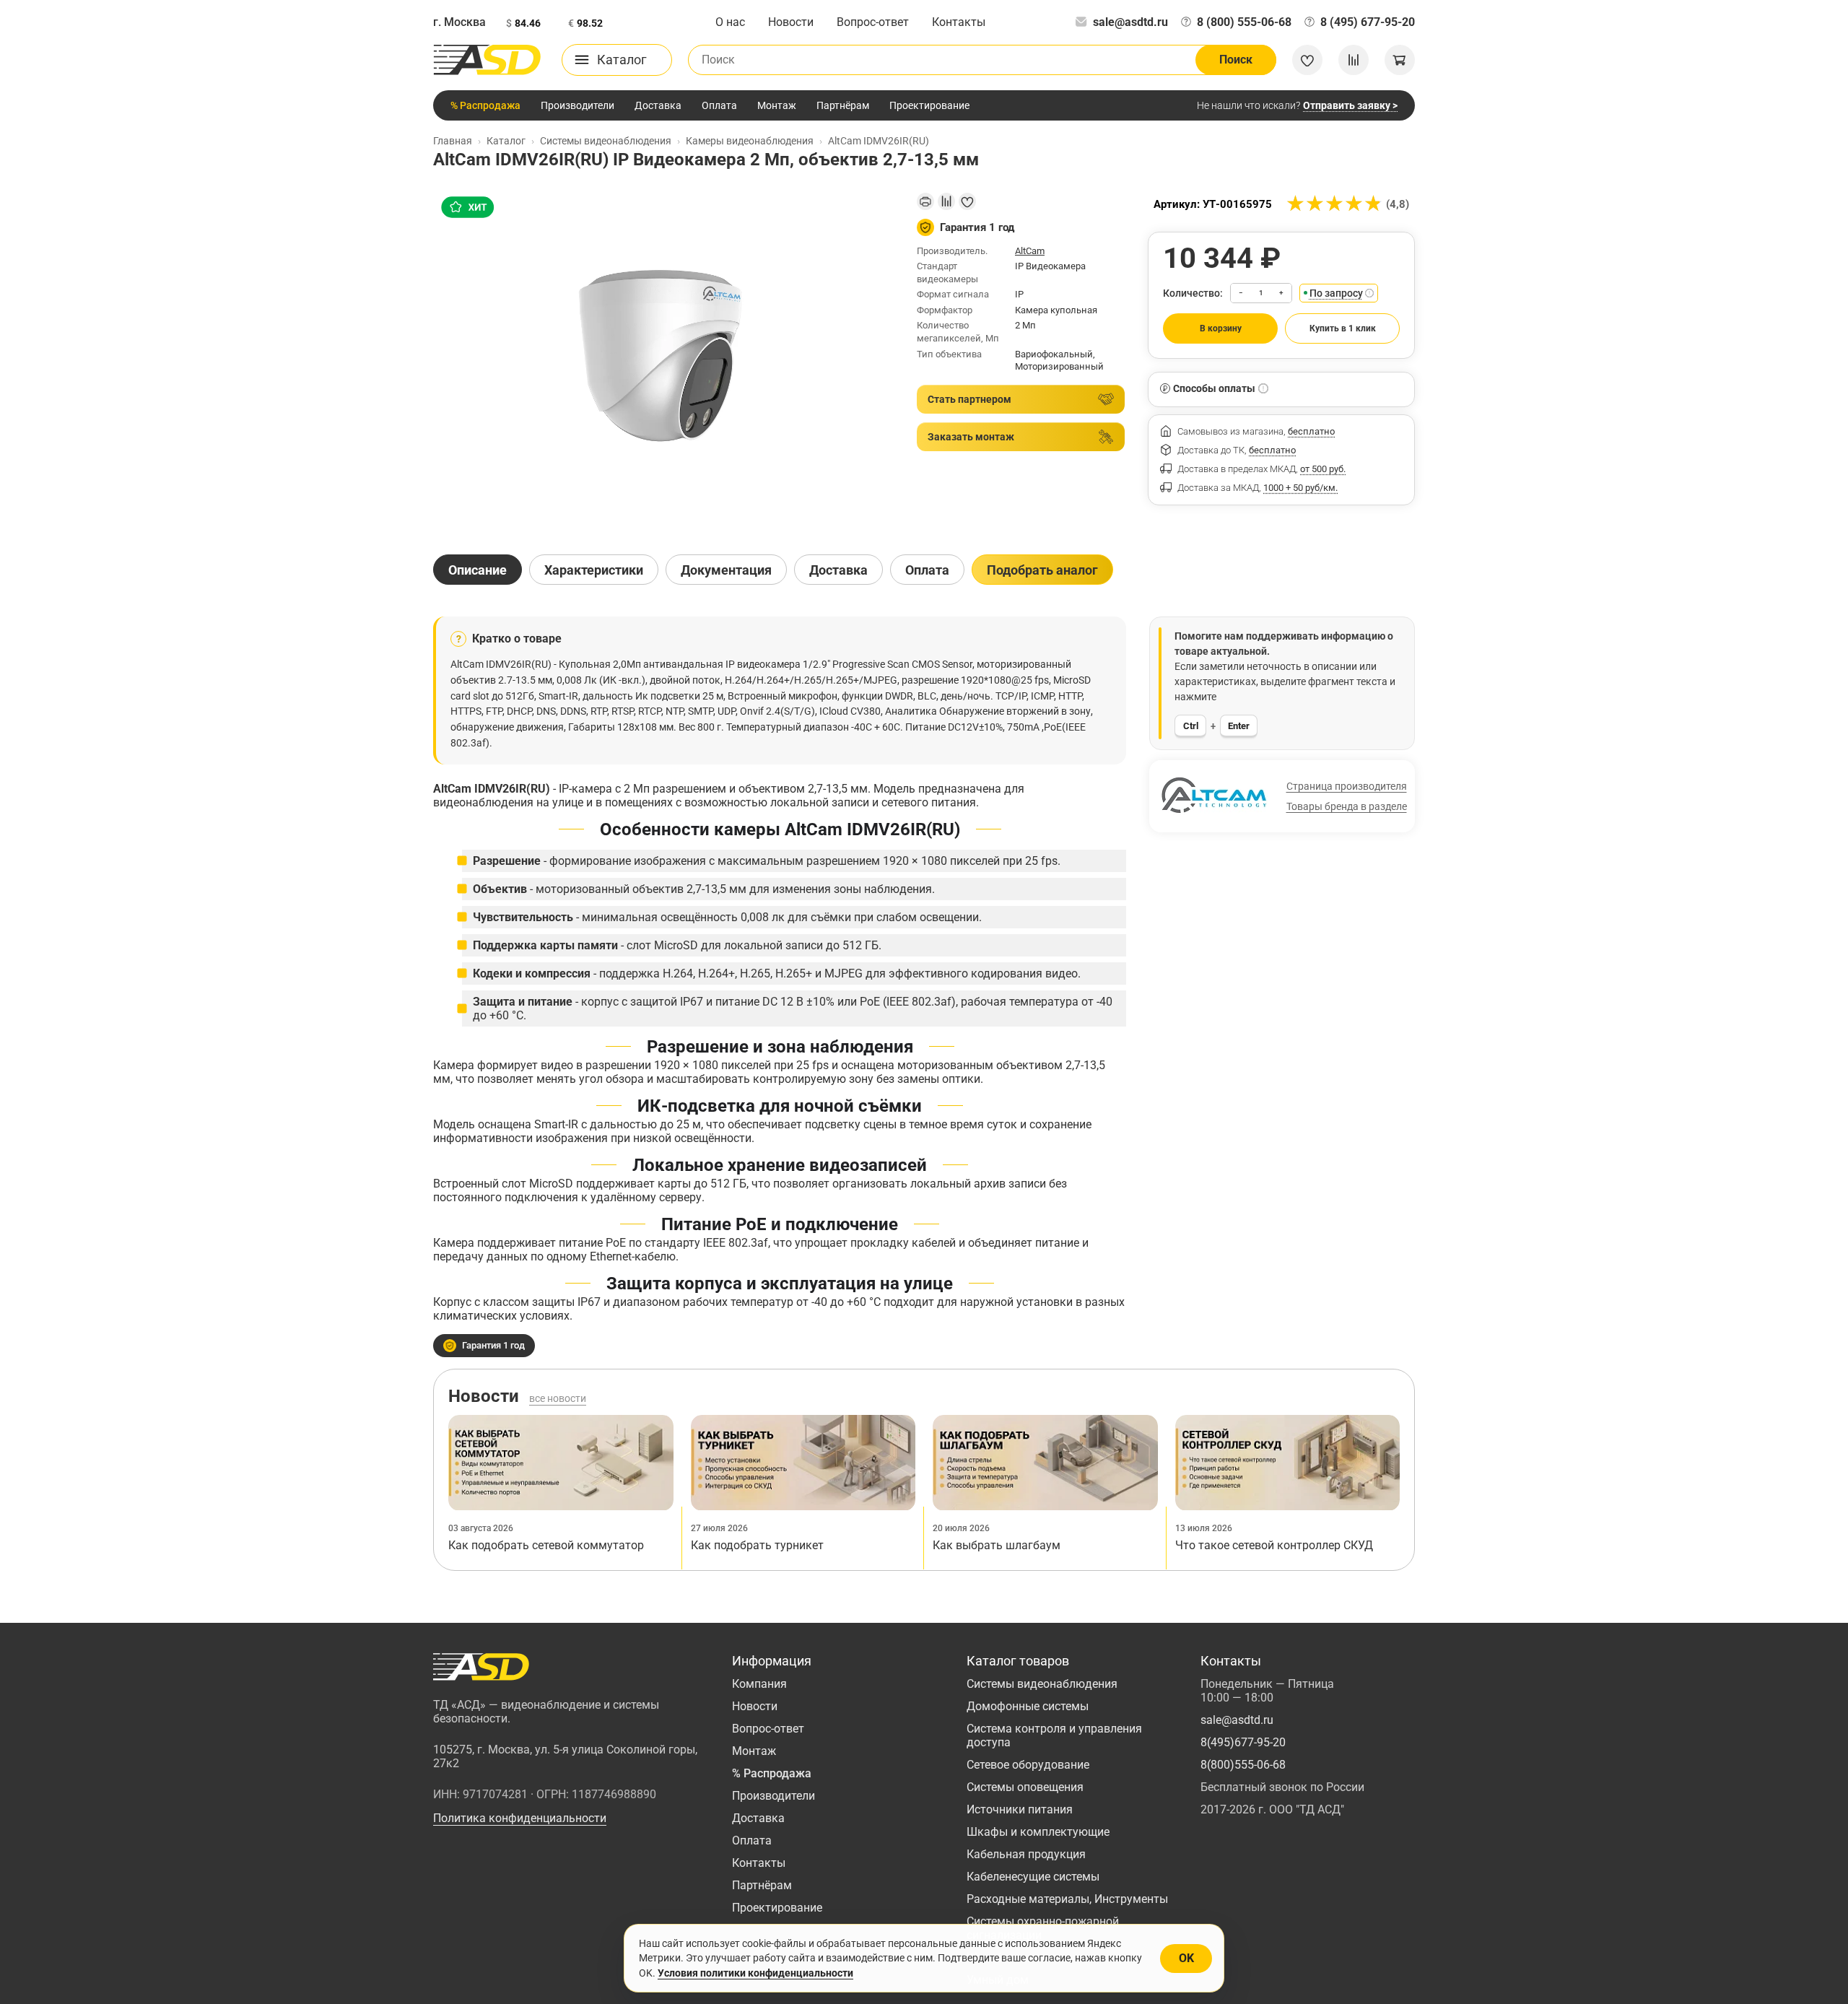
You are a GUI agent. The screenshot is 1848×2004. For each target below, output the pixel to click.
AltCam (1030, 251)
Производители (577, 105)
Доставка (658, 105)
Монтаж (777, 105)
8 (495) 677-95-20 (1368, 22)
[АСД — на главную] (487, 60)
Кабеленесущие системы (1033, 1877)
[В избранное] (967, 201)
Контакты (959, 22)
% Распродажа (485, 105)
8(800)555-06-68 (1243, 1765)
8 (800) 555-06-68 (1244, 22)
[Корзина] (1400, 60)
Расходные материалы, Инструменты (1067, 1899)
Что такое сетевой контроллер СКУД (1274, 1545)
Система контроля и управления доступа (1054, 1735)
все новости (558, 1398)
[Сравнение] (1354, 60)
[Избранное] (1307, 60)
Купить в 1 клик (1343, 328)
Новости (791, 22)
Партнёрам (843, 105)
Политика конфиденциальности (520, 1818)
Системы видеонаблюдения (1042, 1684)
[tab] (478, 570)
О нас (730, 22)
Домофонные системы (1028, 1706)
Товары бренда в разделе (1347, 806)
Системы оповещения (1025, 1787)
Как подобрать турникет (757, 1545)
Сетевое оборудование (1028, 1765)
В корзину (1221, 328)
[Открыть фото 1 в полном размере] (663, 361)
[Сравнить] (946, 201)
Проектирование (929, 105)
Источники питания (1020, 1809)
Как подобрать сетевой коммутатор (546, 1545)
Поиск (1236, 60)
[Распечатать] (925, 201)
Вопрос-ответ (873, 22)
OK (1186, 1958)
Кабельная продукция (1026, 1854)
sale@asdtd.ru (1130, 22)
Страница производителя (1347, 786)
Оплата (719, 105)
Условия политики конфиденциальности (755, 1973)
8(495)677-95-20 (1243, 1742)
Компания (759, 1684)
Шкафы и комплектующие (1038, 1832)
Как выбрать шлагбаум (997, 1545)
